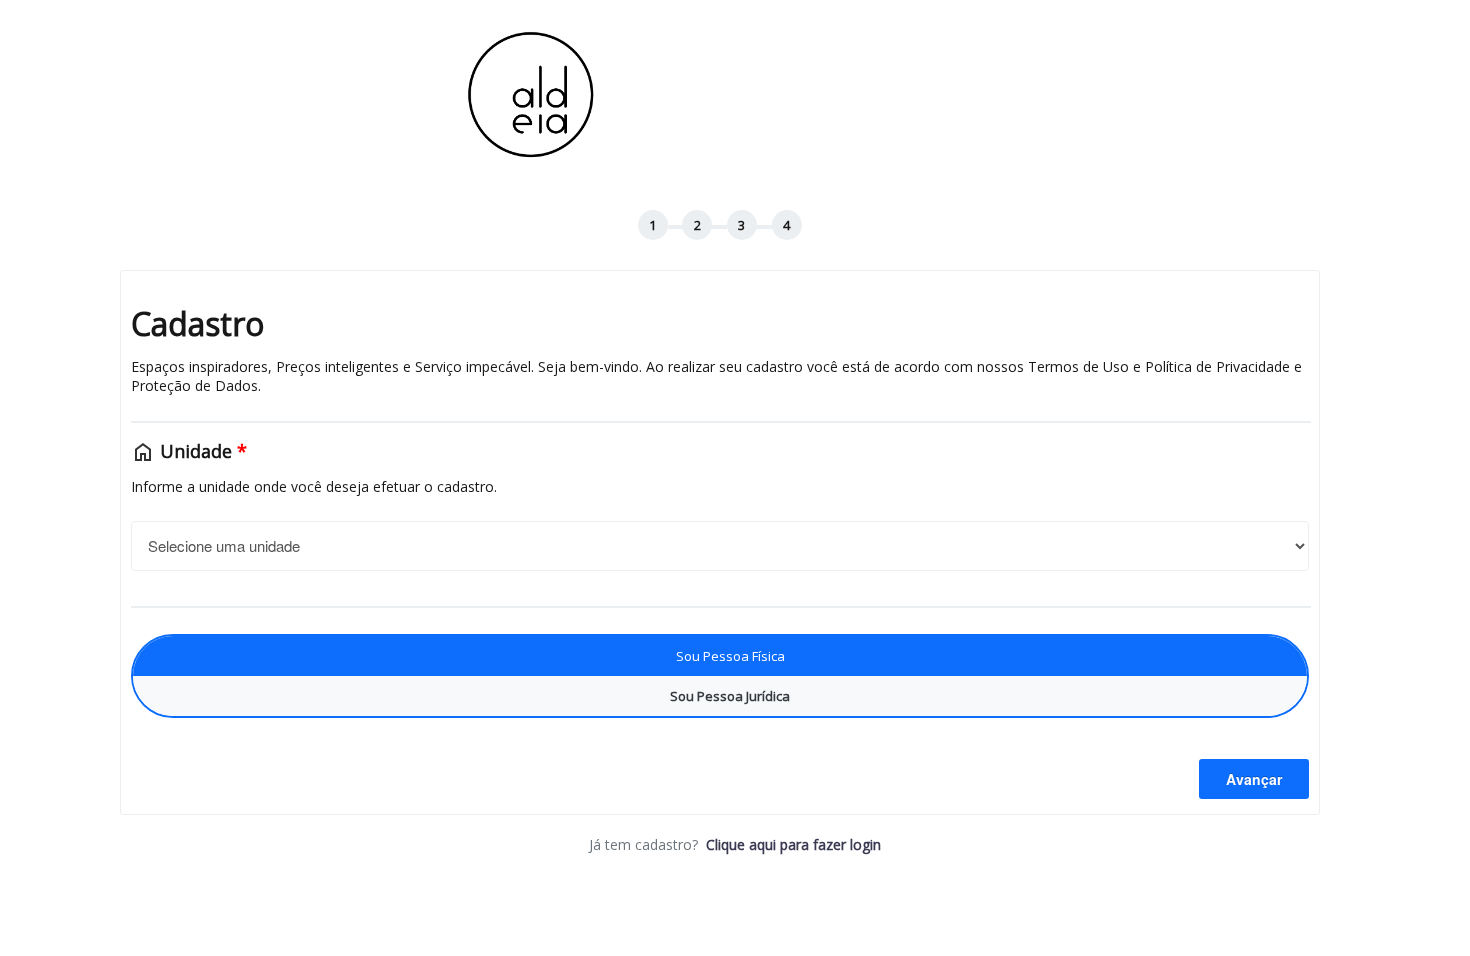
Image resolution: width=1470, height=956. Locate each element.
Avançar (1254, 779)
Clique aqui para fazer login (793, 844)
